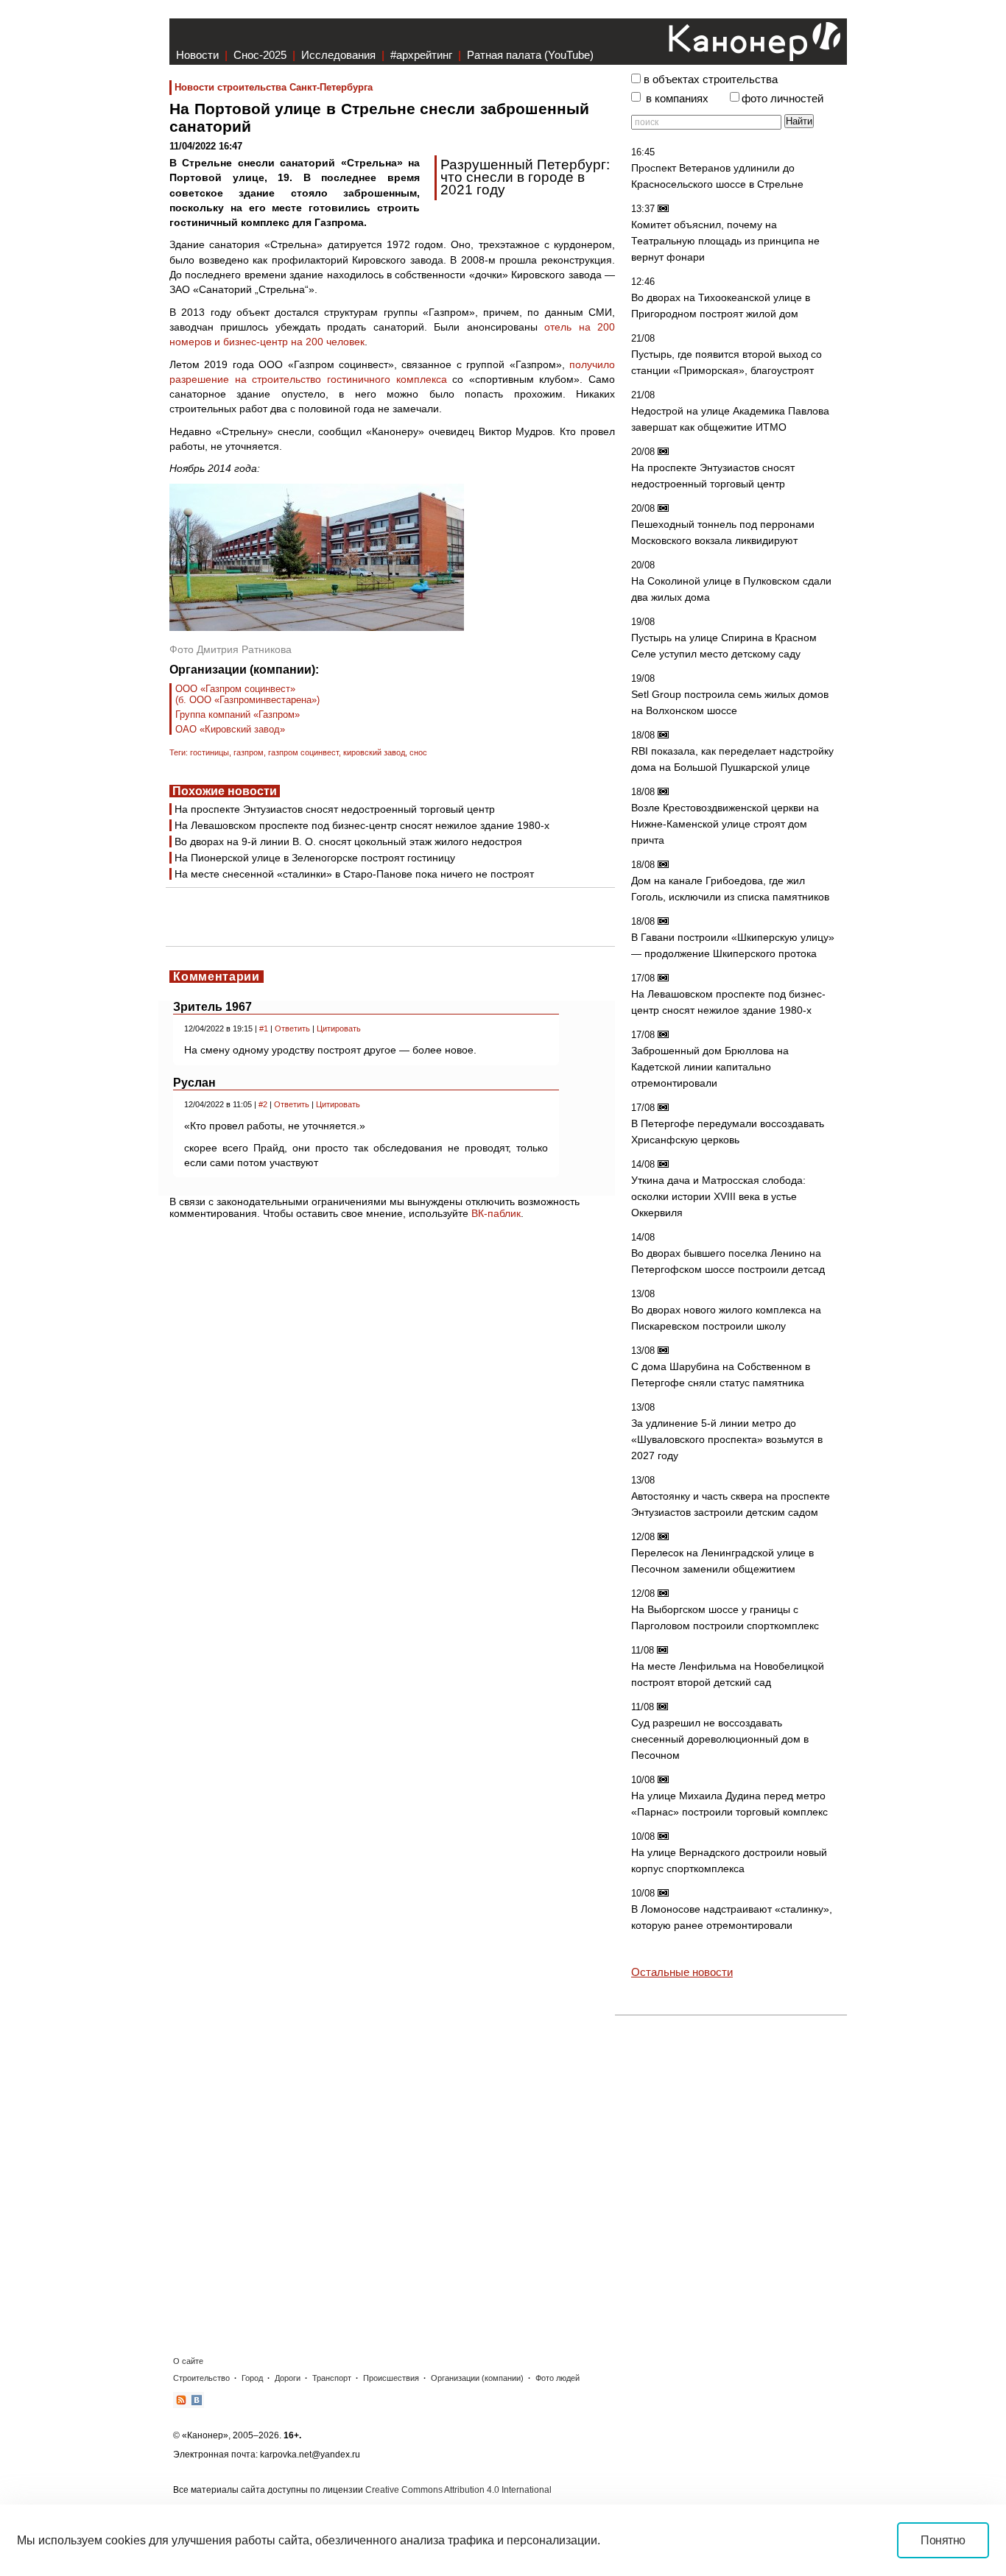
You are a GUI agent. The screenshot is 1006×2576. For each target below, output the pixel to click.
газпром (249, 752)
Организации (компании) (477, 2378)
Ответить (292, 1028)
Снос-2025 (260, 55)
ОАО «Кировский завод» (230, 729)
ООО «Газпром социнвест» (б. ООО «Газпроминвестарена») (247, 694)
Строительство (201, 2378)
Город (252, 2378)
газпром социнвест (303, 752)
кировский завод (374, 752)
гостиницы (210, 752)
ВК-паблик (496, 1213)
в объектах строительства (711, 80)
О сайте (188, 2361)
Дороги (288, 2378)
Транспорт (332, 2378)
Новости (197, 55)
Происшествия (391, 2378)
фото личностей (782, 99)
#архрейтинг (421, 55)
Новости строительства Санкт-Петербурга (274, 87)
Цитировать (339, 1028)
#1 (264, 1028)
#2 (263, 1104)
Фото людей (557, 2378)
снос (418, 752)
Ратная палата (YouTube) (530, 55)
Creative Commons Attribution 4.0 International (458, 2490)
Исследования (338, 55)
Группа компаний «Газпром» (238, 714)
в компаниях (677, 99)
